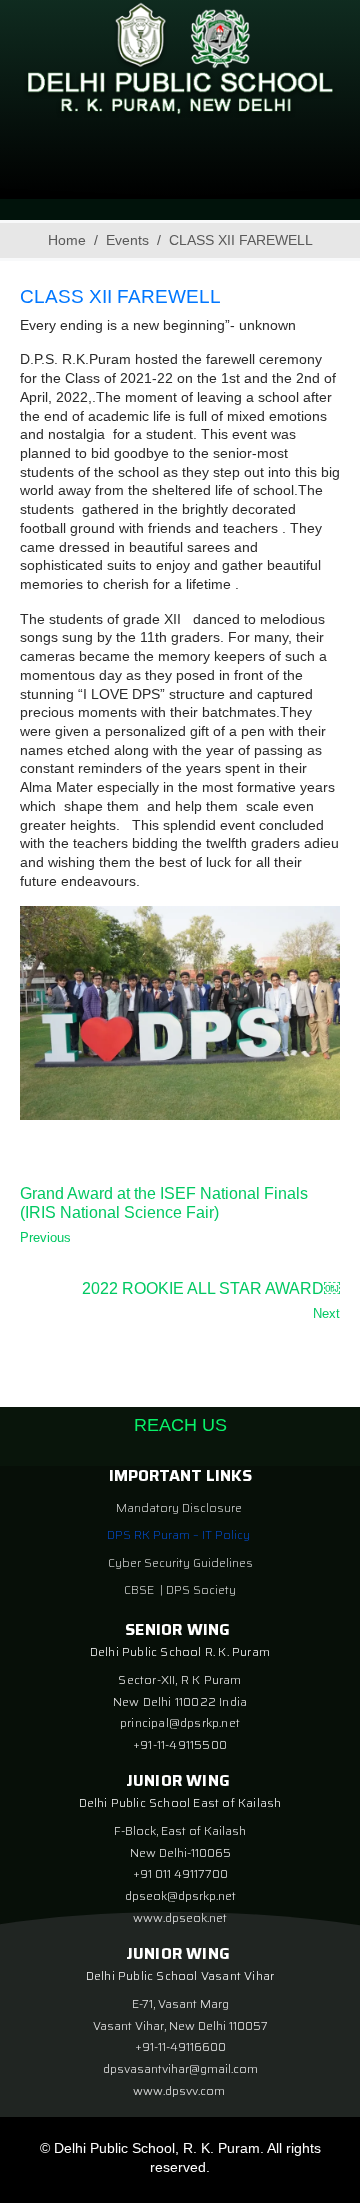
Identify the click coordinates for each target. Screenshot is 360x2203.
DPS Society (201, 1589)
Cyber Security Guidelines (180, 1562)
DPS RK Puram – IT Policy (178, 1534)
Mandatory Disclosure (179, 1507)
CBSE (140, 1589)
